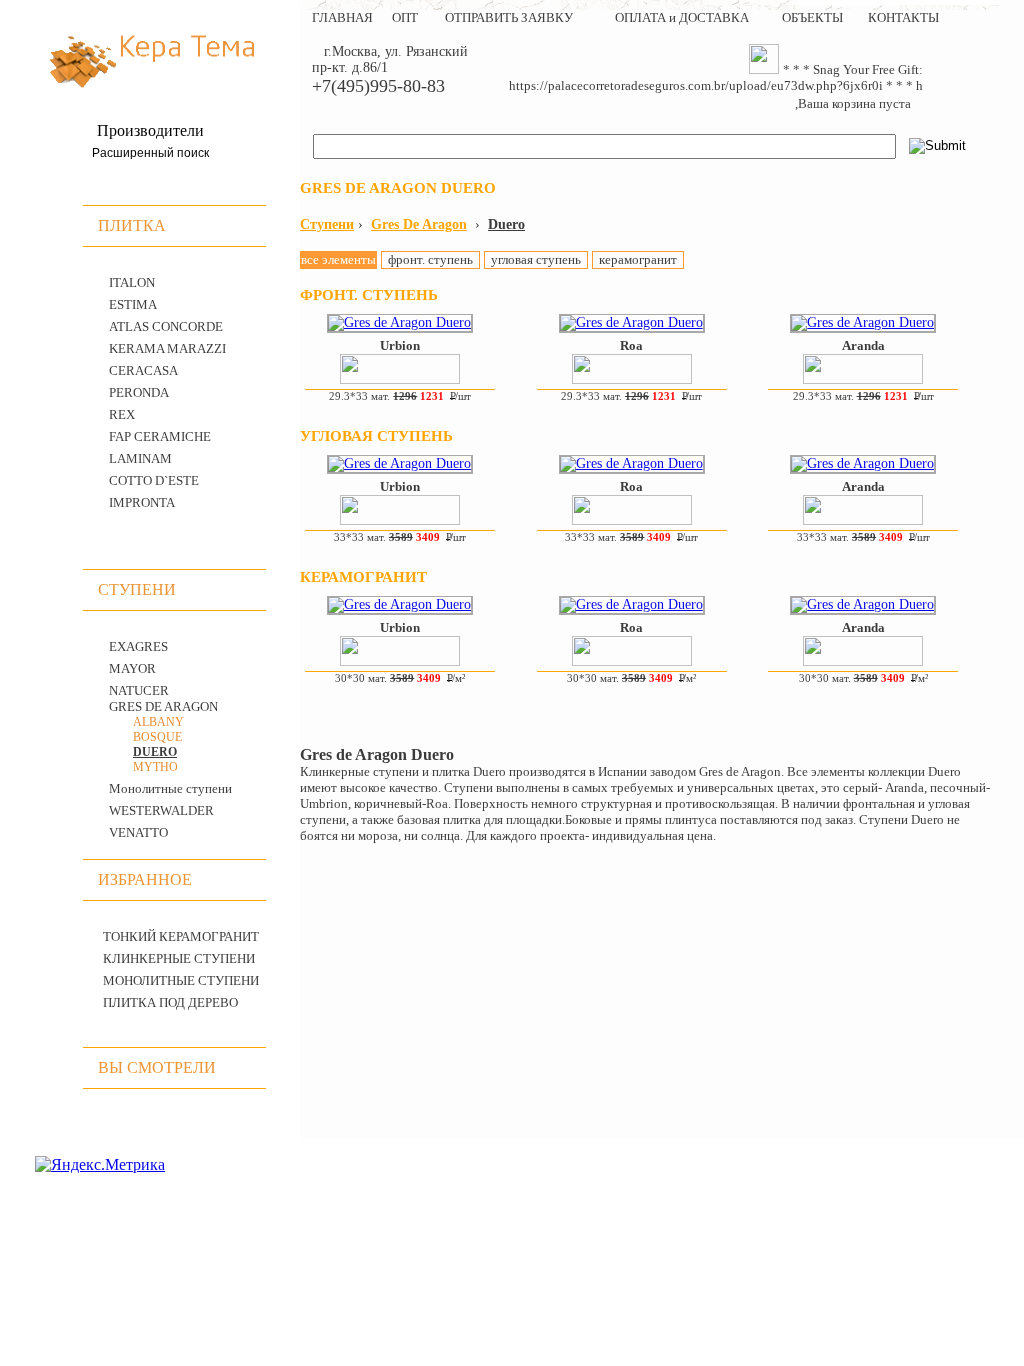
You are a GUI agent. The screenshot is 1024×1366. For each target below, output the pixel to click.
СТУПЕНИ (137, 589)
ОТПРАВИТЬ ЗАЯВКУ (509, 17)
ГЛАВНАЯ (342, 17)
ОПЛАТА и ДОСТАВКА (682, 17)
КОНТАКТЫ (903, 17)
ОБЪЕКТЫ (812, 17)
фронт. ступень (430, 259)
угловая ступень (536, 259)
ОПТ (405, 17)
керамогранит (638, 259)
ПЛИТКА (132, 225)
